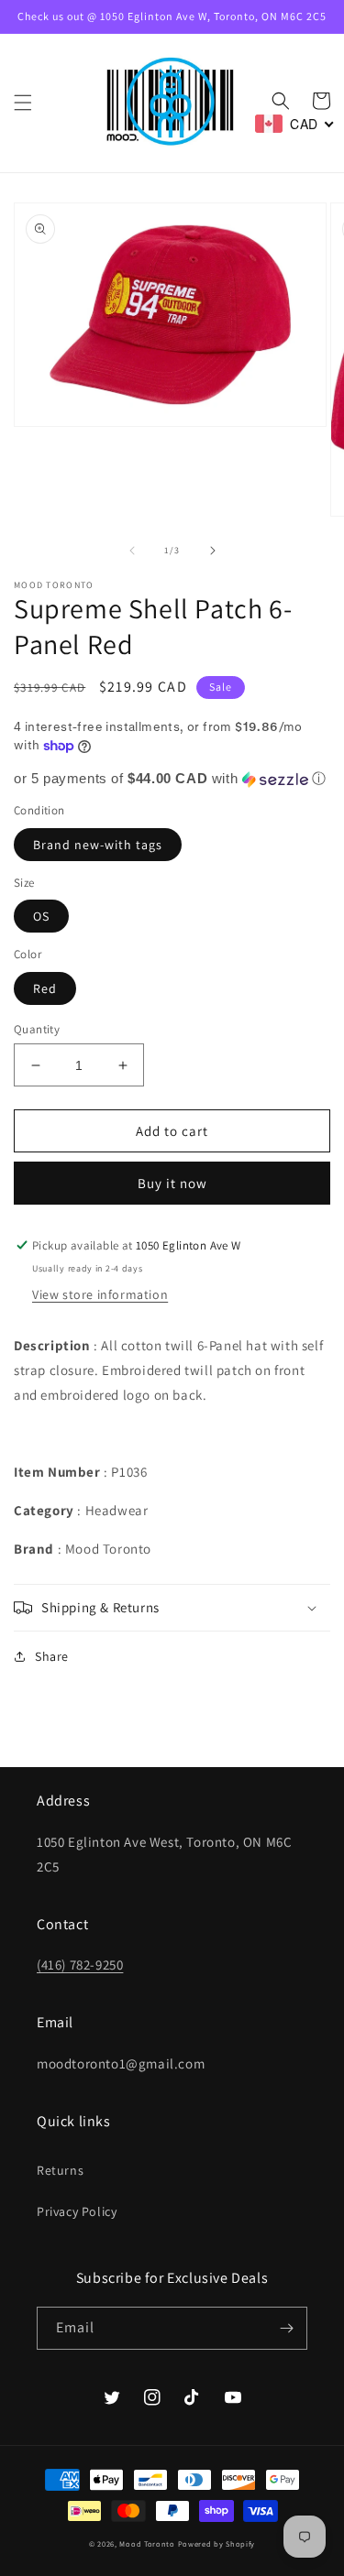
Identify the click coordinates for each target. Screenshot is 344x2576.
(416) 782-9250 (80, 1965)
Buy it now (172, 1183)
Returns (60, 2170)
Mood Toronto (147, 2543)
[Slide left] (132, 551)
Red (45, 988)
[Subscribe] (286, 2328)
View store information (100, 1294)
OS (41, 916)
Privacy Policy (77, 2211)
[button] (23, 103)
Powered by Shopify (217, 2543)
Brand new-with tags (98, 845)
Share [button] (52, 1656)
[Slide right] (213, 551)
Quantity (37, 1029)
